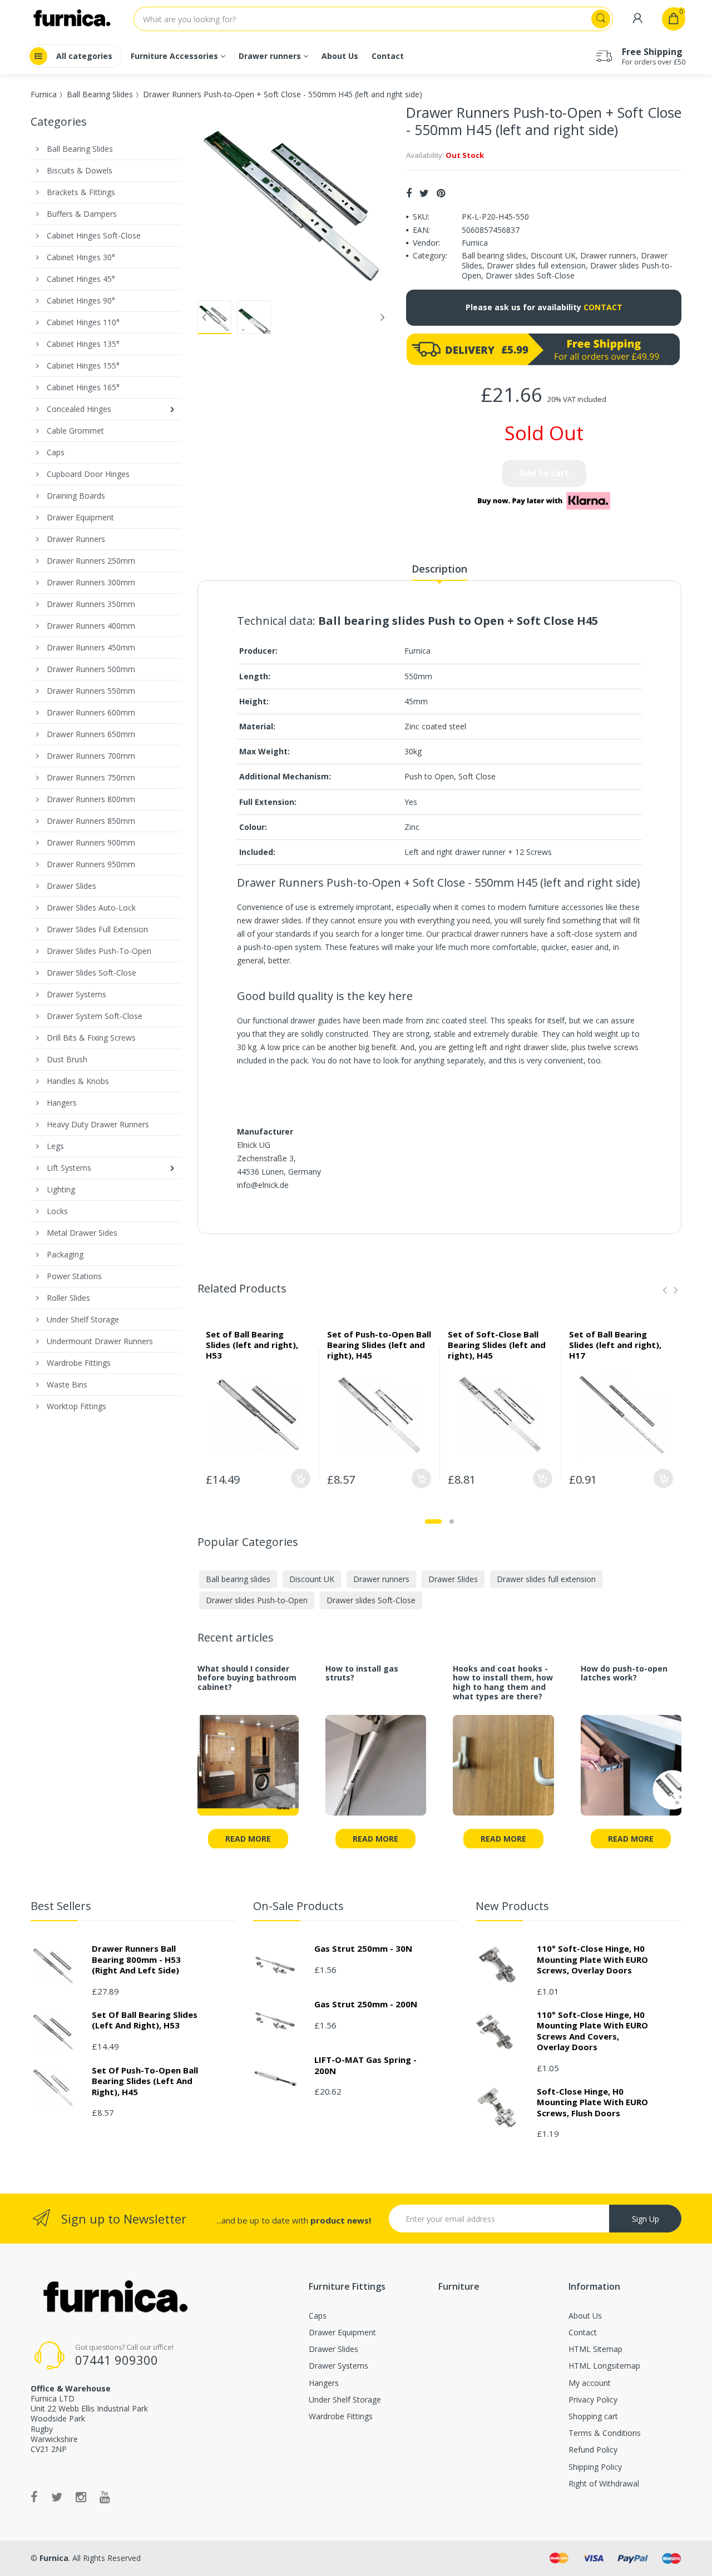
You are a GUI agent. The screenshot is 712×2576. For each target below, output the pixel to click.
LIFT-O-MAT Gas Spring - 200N (365, 2065)
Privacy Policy (593, 2400)
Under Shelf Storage (345, 2400)
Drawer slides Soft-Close (530, 275)
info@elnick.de (263, 1185)
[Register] (637, 19)
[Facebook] (409, 193)
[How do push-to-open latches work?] (631, 1772)
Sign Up (646, 2219)
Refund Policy (593, 2450)
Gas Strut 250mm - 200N (366, 2004)
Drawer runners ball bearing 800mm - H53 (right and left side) (136, 1959)
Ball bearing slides (494, 255)
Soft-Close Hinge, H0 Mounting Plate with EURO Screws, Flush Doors (592, 2102)
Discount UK (553, 255)
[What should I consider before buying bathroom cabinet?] (248, 1772)
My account (590, 2383)
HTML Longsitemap (604, 2366)
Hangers (324, 2383)
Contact (583, 2332)
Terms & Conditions (605, 2433)
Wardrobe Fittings (341, 2416)
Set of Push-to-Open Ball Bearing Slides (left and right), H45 (379, 1345)
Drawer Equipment (342, 2332)
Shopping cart (593, 2416)
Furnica (44, 94)
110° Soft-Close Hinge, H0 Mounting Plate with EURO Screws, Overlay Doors (592, 1959)
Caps (318, 2316)
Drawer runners (608, 255)
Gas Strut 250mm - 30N (363, 1948)
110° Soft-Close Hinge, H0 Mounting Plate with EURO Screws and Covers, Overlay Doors (592, 2031)
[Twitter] (424, 193)
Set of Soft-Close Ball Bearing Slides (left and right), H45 (497, 1345)
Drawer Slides (453, 1579)
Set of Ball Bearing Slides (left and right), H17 (615, 1345)
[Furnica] (114, 2298)
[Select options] (301, 1478)
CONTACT (603, 307)
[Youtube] (105, 2497)
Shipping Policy (595, 2467)
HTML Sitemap (595, 2349)
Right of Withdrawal (604, 2483)
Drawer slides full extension (536, 265)
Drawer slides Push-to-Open (257, 1600)
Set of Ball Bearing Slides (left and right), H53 (252, 1345)
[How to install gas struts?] (376, 1772)
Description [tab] (439, 569)
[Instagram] (81, 2497)
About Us (585, 2316)
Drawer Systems (338, 2366)
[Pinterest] (441, 193)
